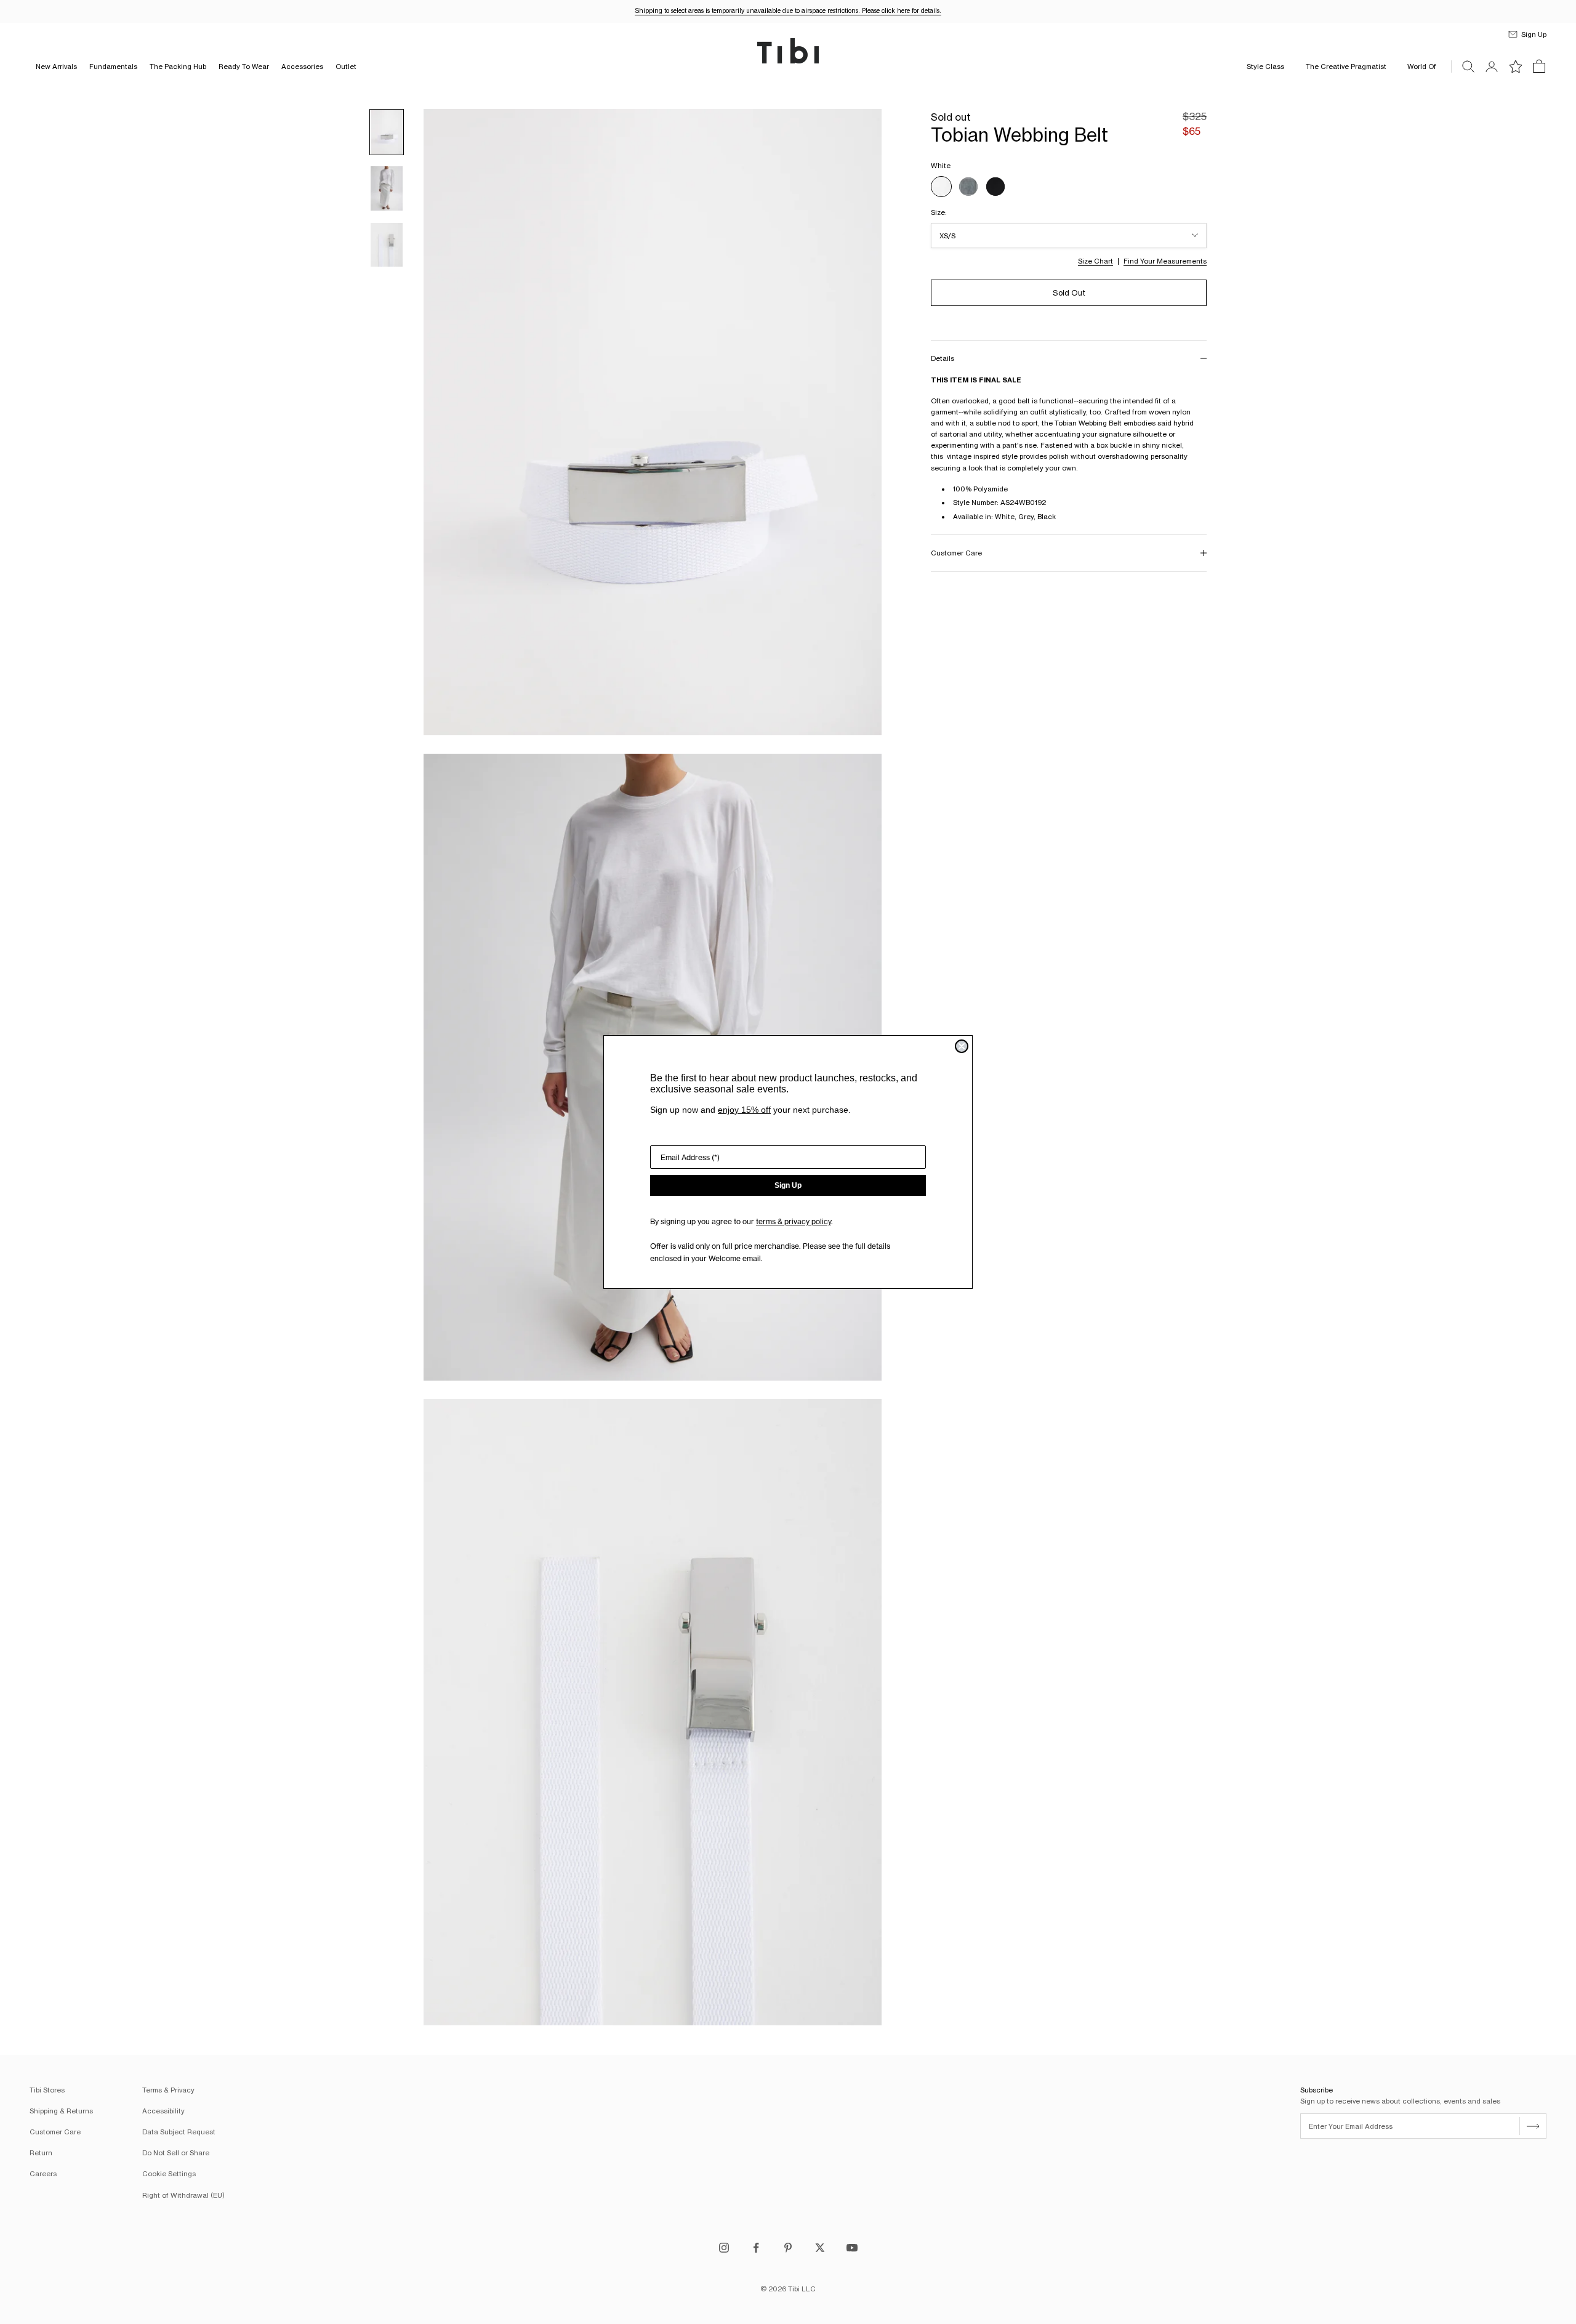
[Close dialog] (962, 1046)
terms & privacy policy (794, 1221)
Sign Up (788, 1185)
